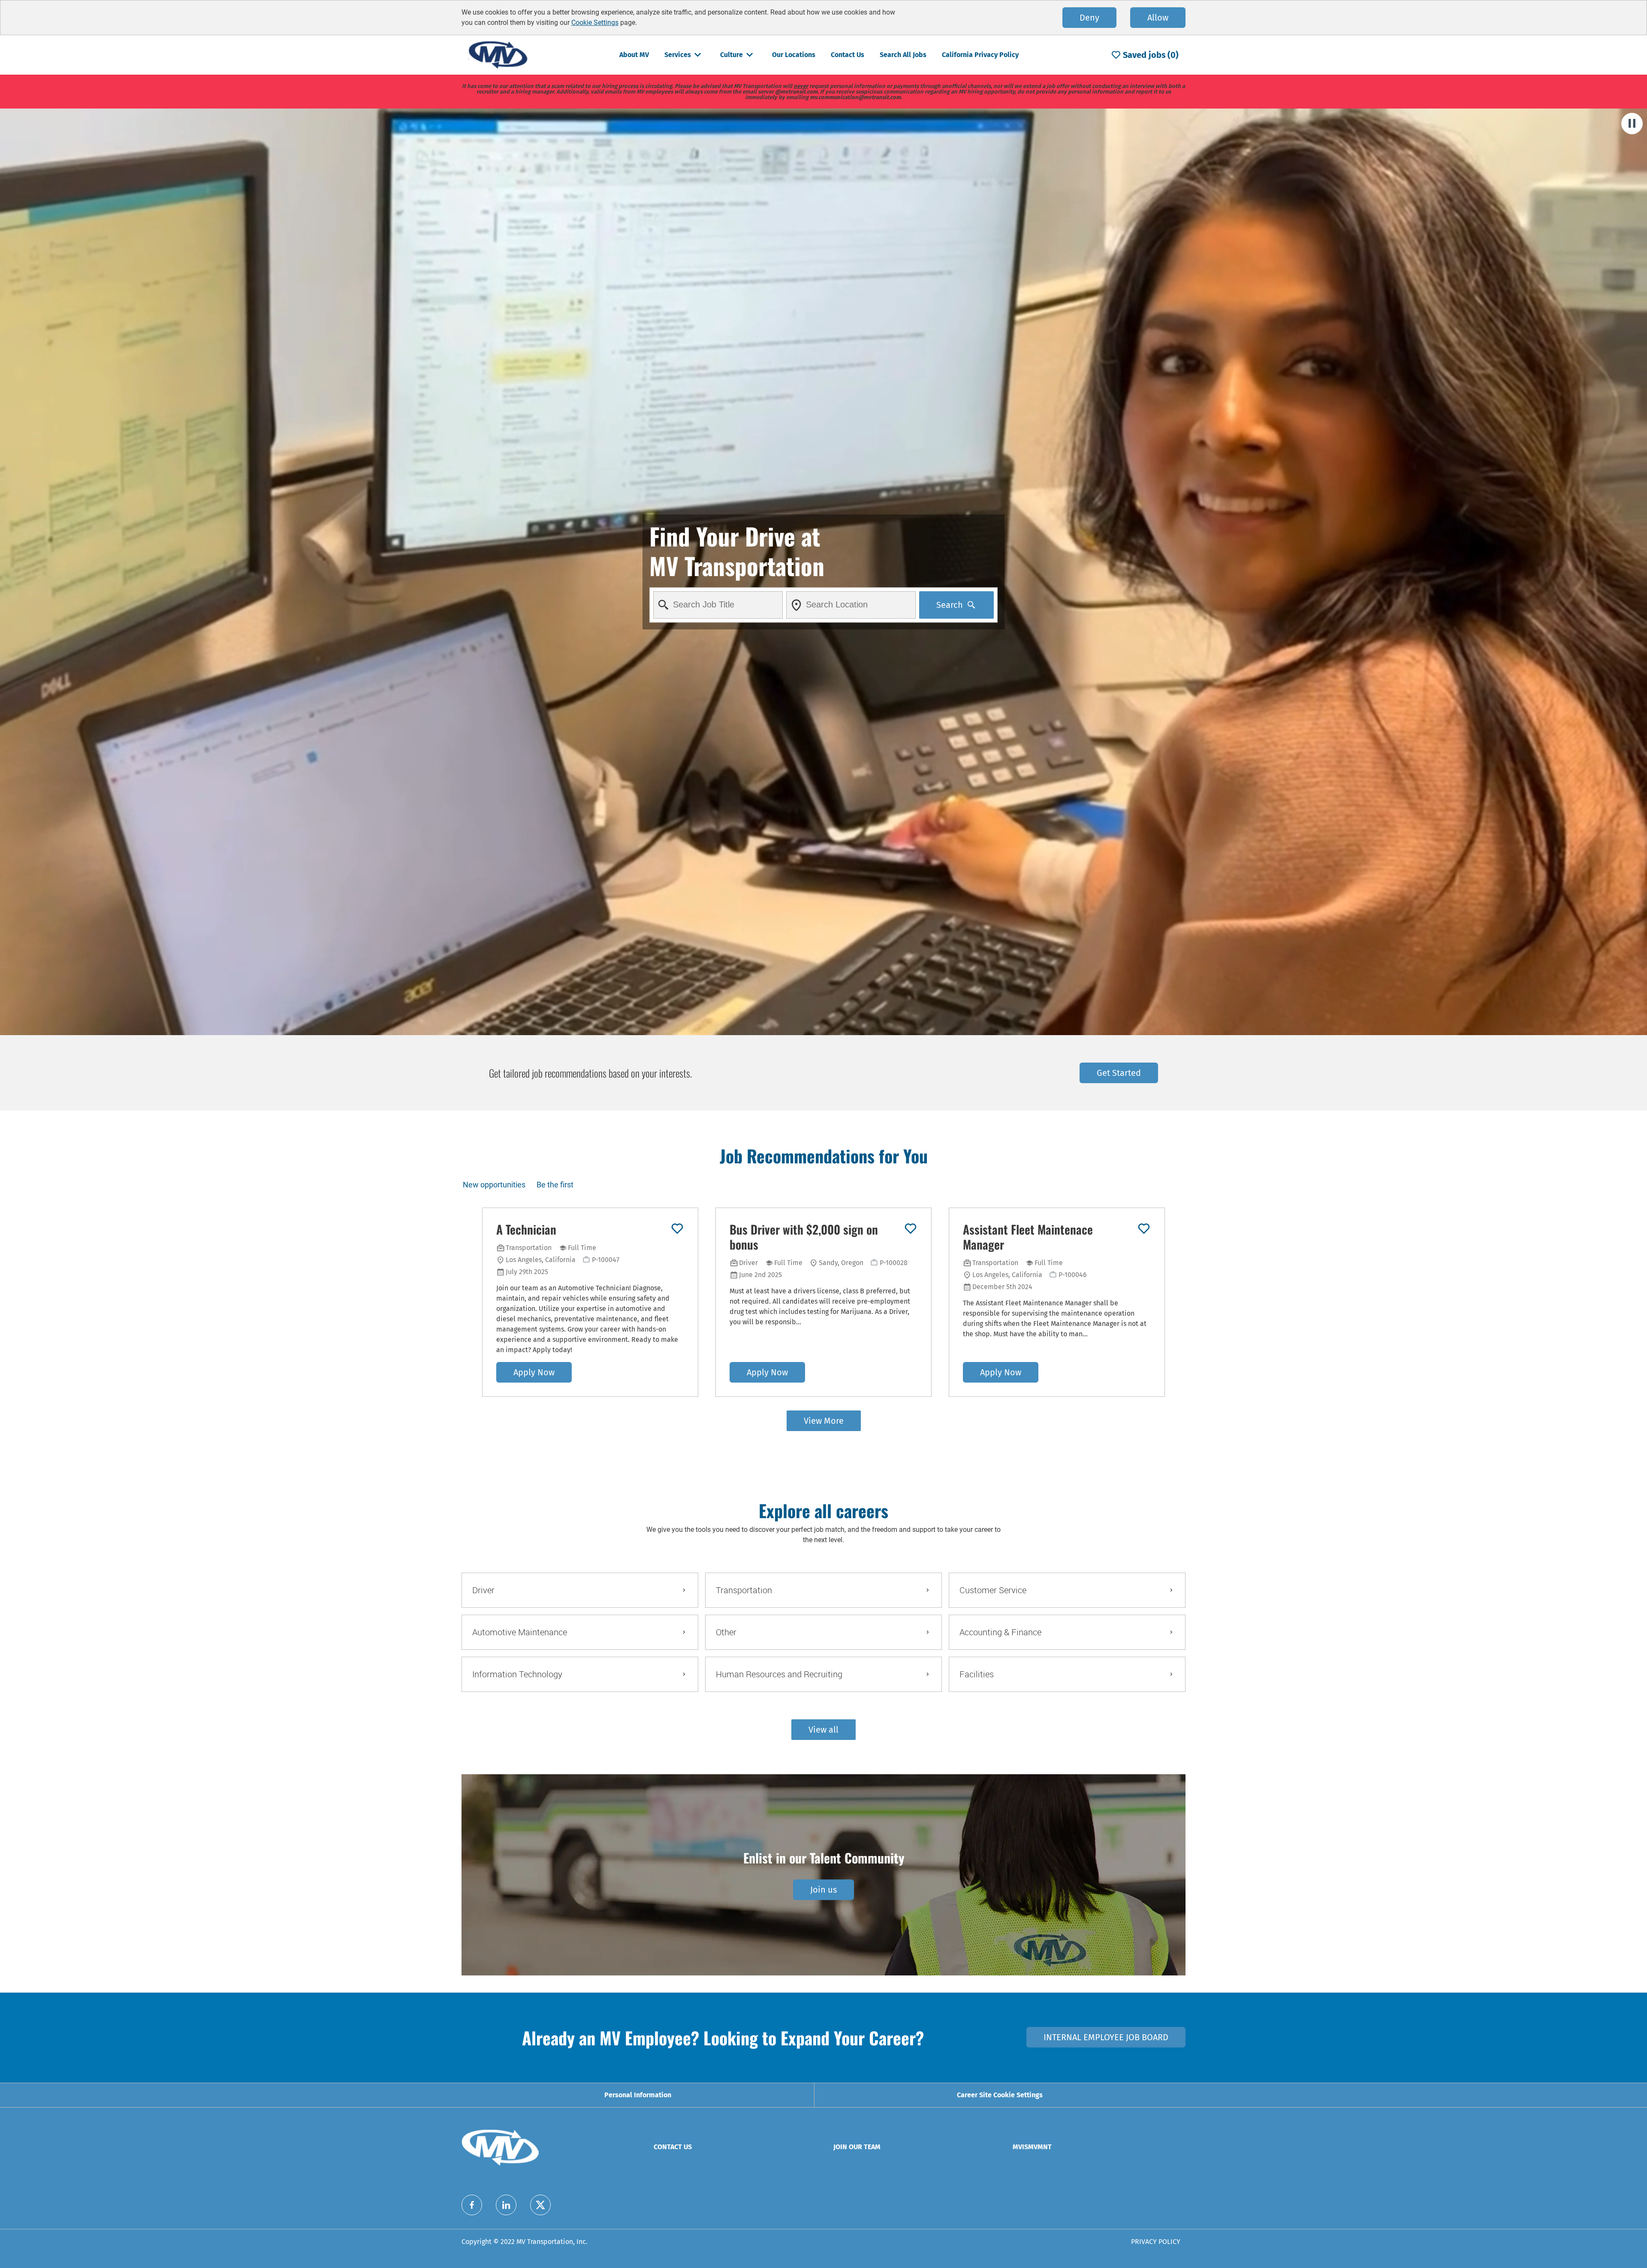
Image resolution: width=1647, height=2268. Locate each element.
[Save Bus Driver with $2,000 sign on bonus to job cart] (911, 1229)
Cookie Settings (595, 23)
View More (824, 1421)
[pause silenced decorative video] (1632, 124)
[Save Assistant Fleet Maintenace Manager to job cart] (1144, 1229)
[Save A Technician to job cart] (677, 1229)
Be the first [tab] (555, 1185)
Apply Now (534, 1372)
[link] (823, 1890)
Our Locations (794, 55)
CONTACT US (673, 2147)
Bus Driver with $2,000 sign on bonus (804, 1237)
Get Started (1119, 1073)
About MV (634, 55)
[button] (823, 1730)
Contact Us (848, 55)
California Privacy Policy (980, 55)
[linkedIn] (506, 2205)
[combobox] (718, 605)
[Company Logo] (498, 54)
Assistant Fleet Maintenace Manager (1028, 1237)
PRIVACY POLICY (1156, 2242)
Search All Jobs (903, 55)
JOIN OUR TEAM (857, 2147)
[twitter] (540, 2205)
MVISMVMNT (1032, 2147)
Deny (1089, 18)
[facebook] (472, 2205)
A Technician (526, 1229)
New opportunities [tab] (494, 1185)
